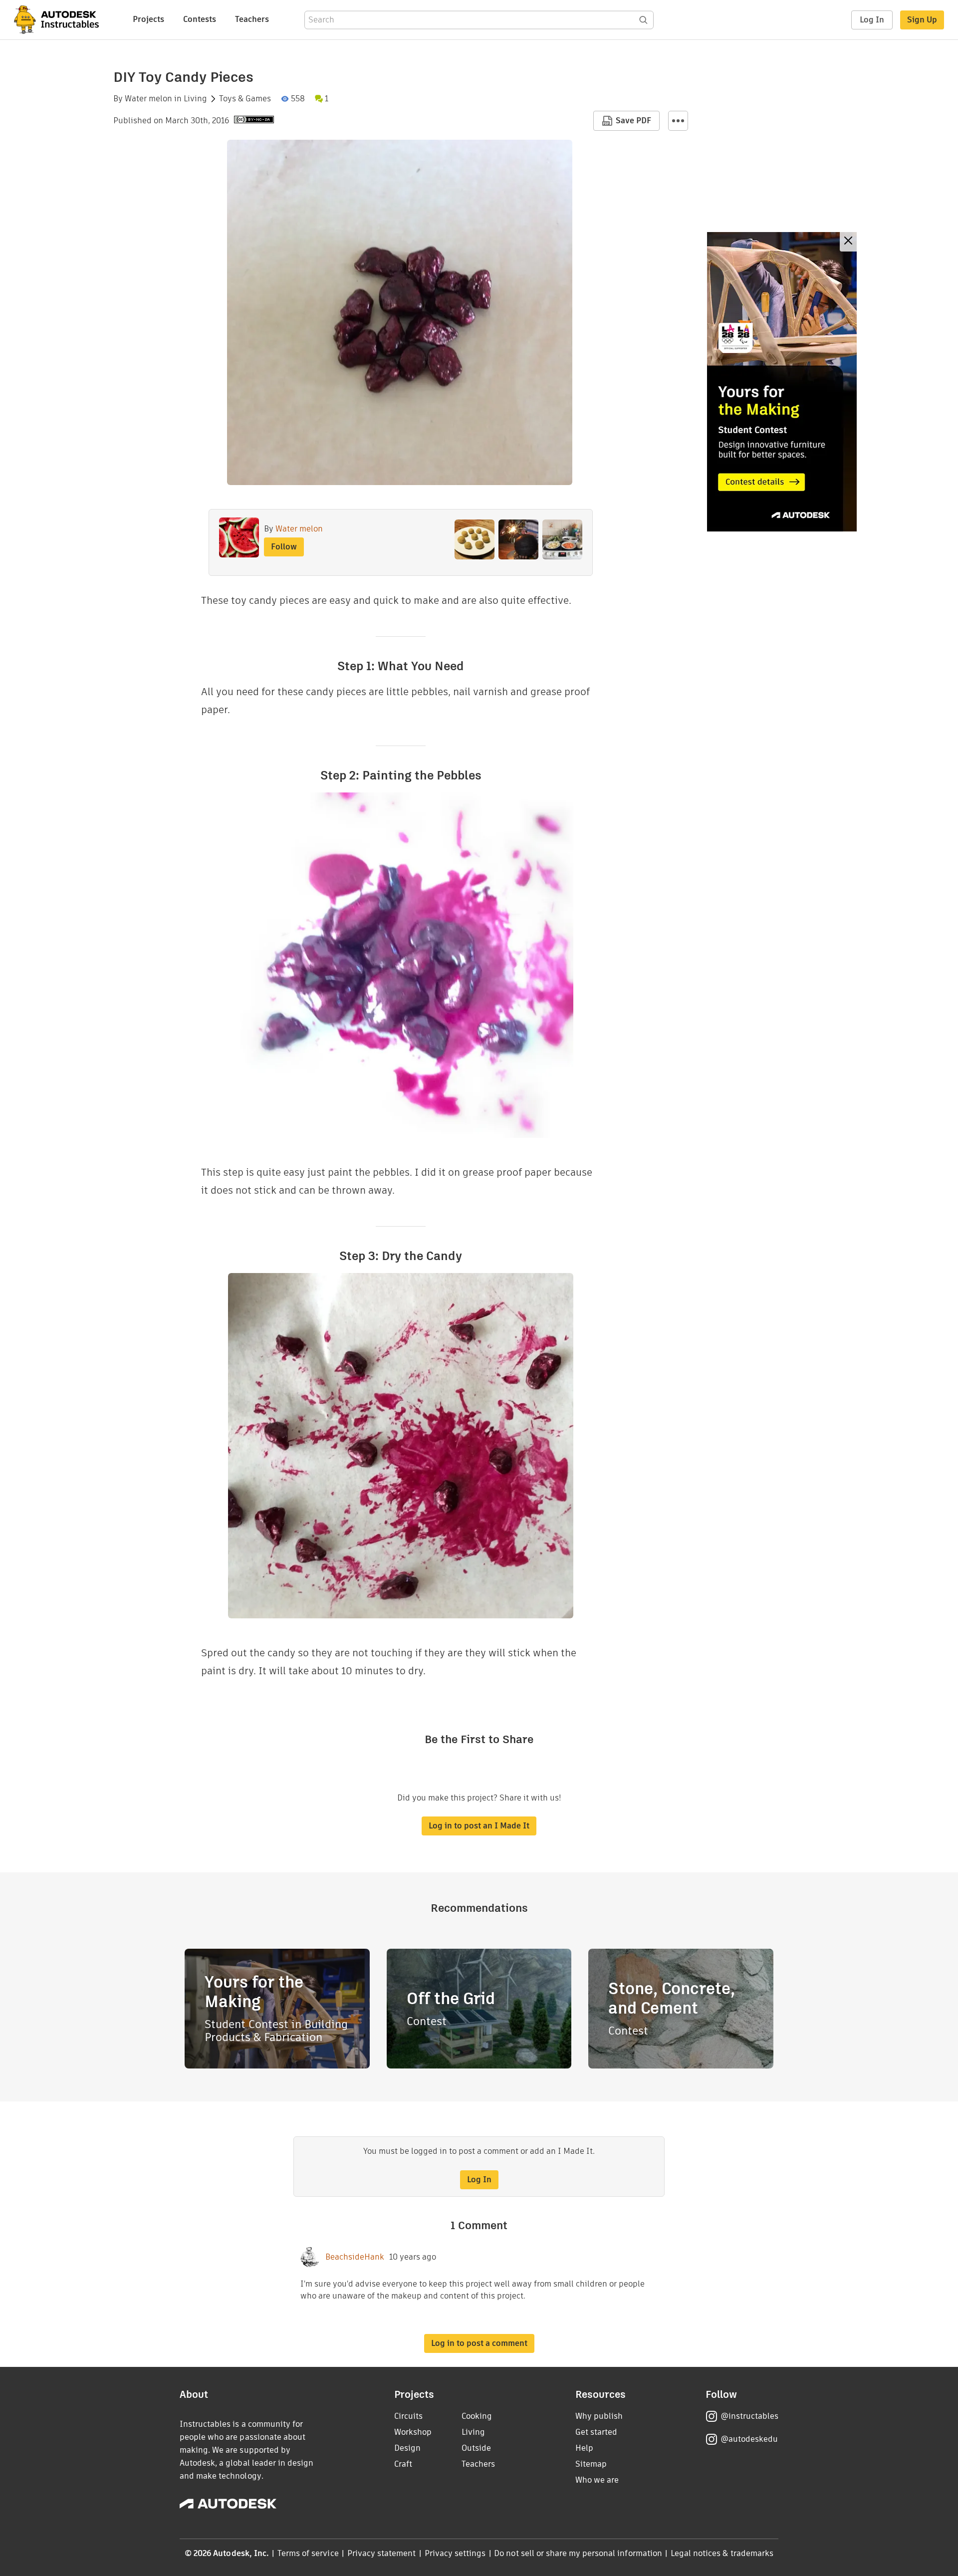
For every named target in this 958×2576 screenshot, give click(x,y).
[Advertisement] (782, 382)
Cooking (477, 2416)
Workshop (413, 2432)
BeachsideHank (355, 2257)
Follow (284, 547)
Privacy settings (455, 2553)
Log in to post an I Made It (479, 1826)
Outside (476, 2448)
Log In (872, 20)
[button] (678, 121)
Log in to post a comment (479, 2343)
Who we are (597, 2480)
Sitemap (591, 2464)
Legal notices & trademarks (722, 2553)
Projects (148, 19)
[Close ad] (848, 242)
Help (584, 2448)
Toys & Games (245, 99)
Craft (403, 2464)
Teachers (252, 19)
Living (195, 99)
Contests (200, 19)
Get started (596, 2432)
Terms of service (308, 2553)
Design (407, 2448)
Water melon (148, 99)
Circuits (408, 2416)
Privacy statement (382, 2553)
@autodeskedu (749, 2439)
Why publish (599, 2416)
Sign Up (922, 20)
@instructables (749, 2416)
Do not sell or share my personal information (578, 2553)
